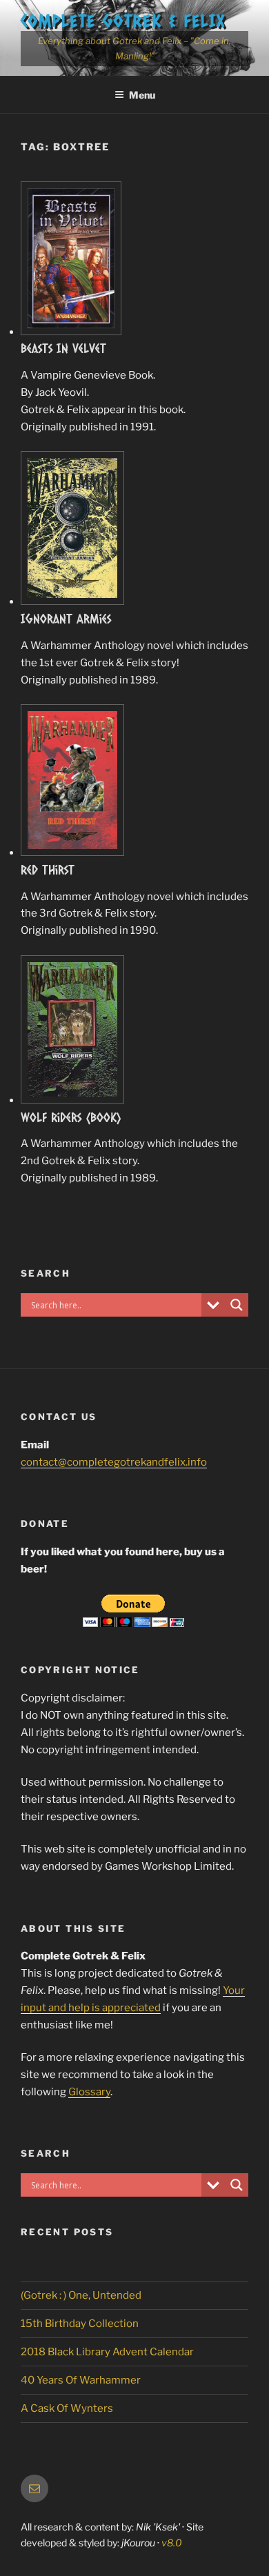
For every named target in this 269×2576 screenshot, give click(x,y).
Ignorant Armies (66, 619)
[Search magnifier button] (237, 1305)
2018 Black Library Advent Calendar (107, 2352)
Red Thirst (48, 870)
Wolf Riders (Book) (71, 1117)
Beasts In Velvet (63, 348)
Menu (142, 95)
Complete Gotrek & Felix (123, 20)
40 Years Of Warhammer (81, 2380)
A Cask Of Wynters (67, 2408)
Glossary (89, 2092)
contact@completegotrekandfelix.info (114, 1462)
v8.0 (172, 2543)
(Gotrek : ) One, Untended (81, 2295)
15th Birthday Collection (80, 2324)
